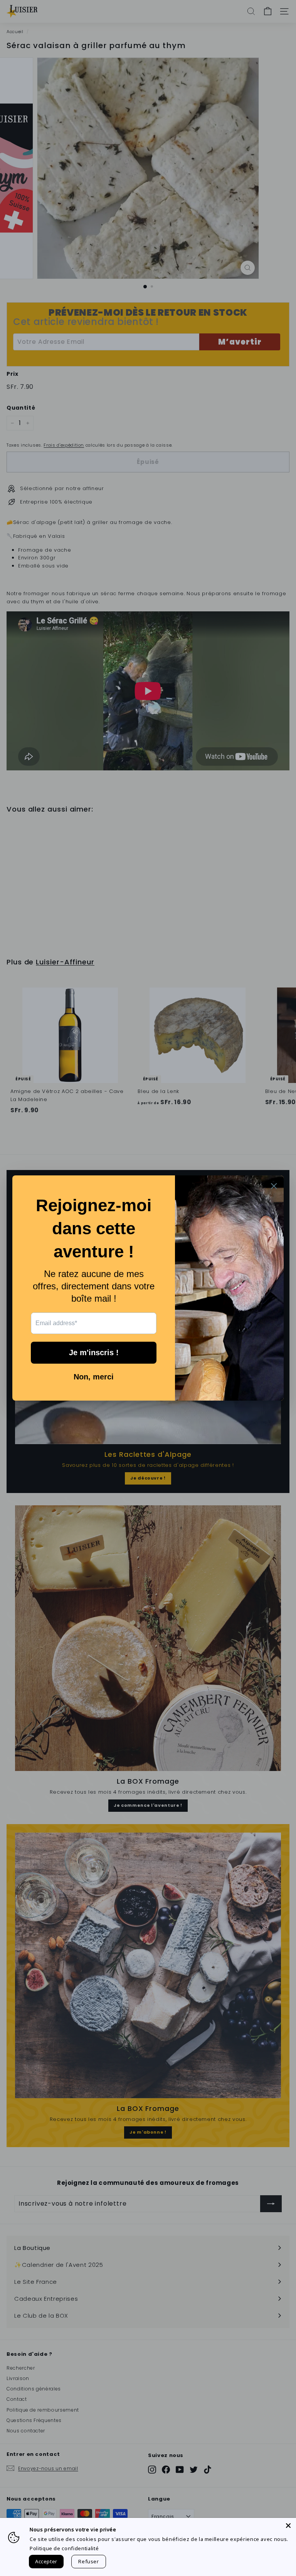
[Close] (288, 2526)
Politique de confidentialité (64, 2548)
